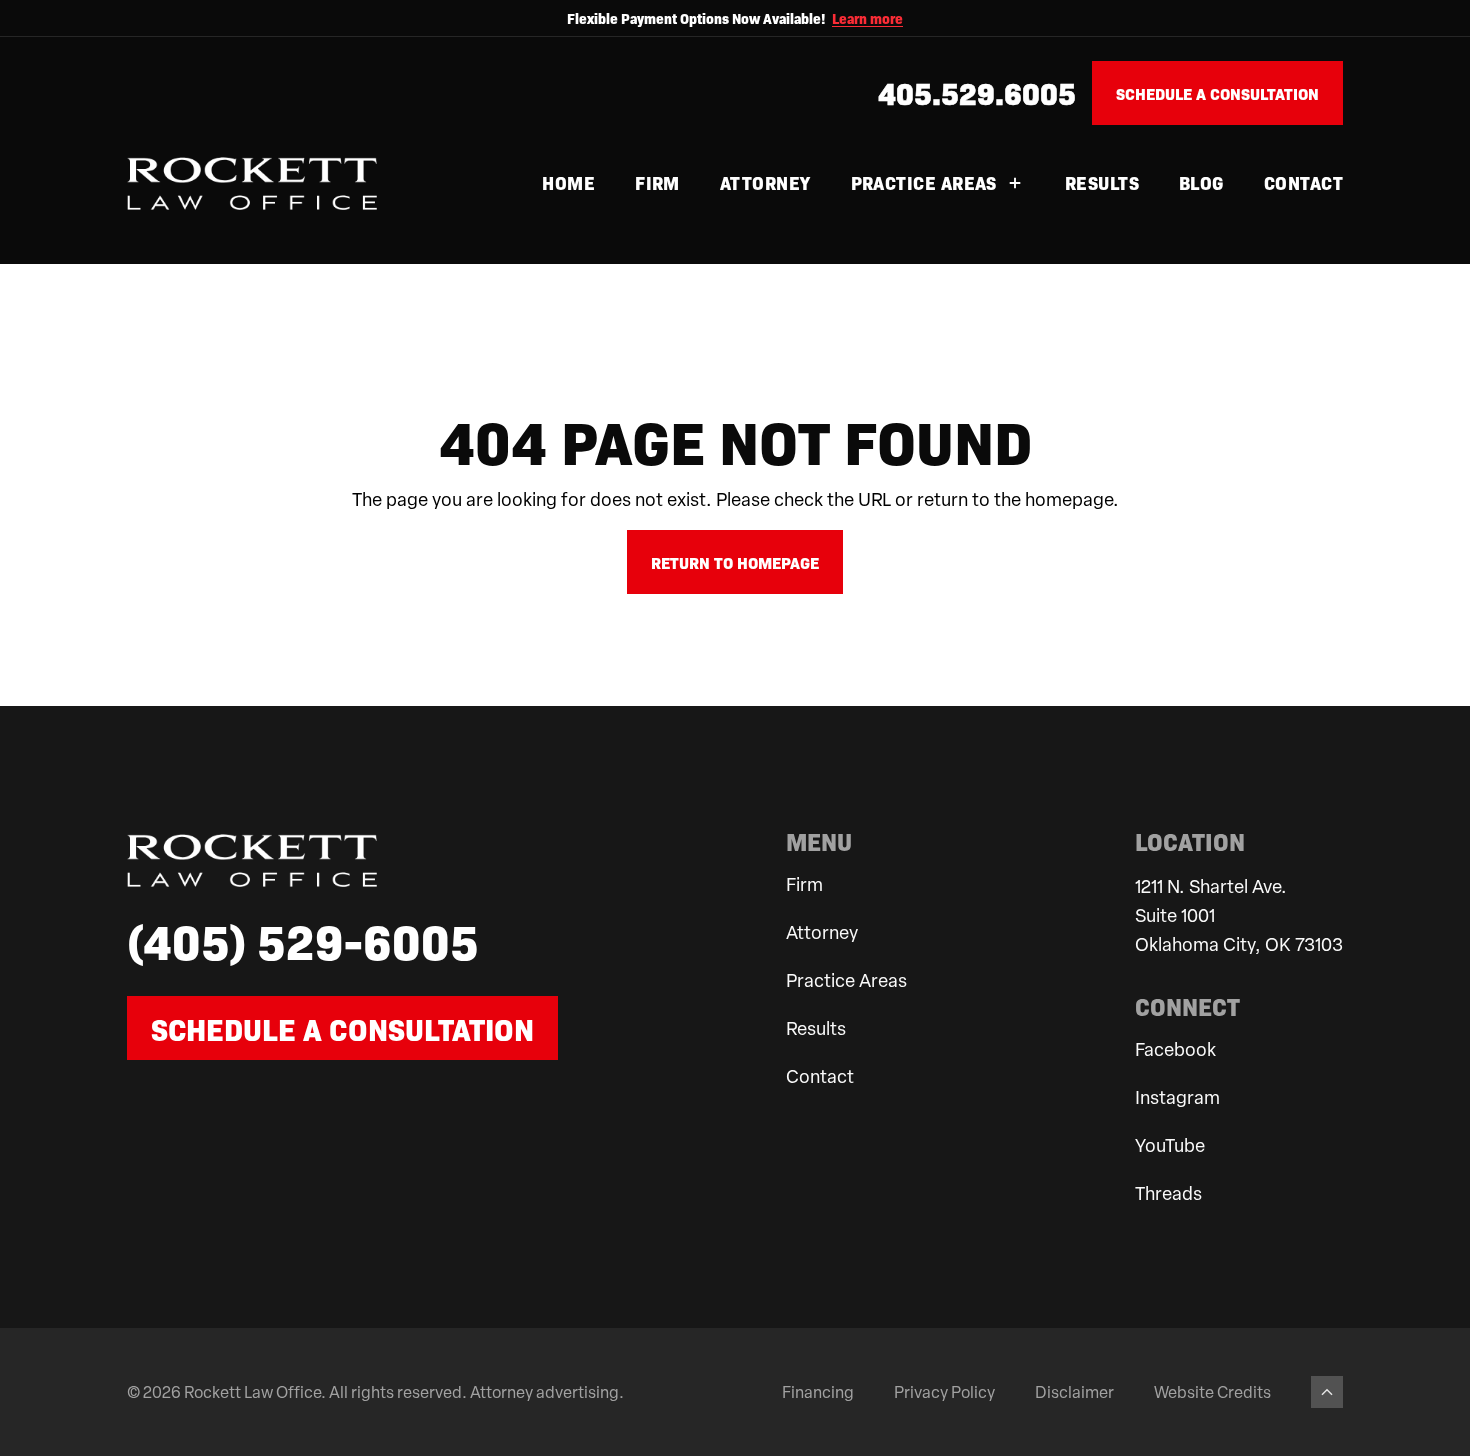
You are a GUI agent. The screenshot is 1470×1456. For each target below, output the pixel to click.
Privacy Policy (944, 1392)
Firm (657, 182)
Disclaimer (1074, 1392)
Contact (1303, 182)
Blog (1201, 182)
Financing (818, 1392)
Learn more (867, 18)
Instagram (1177, 1096)
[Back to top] (1327, 1392)
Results (1102, 182)
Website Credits (1212, 1392)
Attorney (765, 182)
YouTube (1170, 1144)
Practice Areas (924, 182)
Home (568, 182)
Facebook (1175, 1048)
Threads (1168, 1192)
